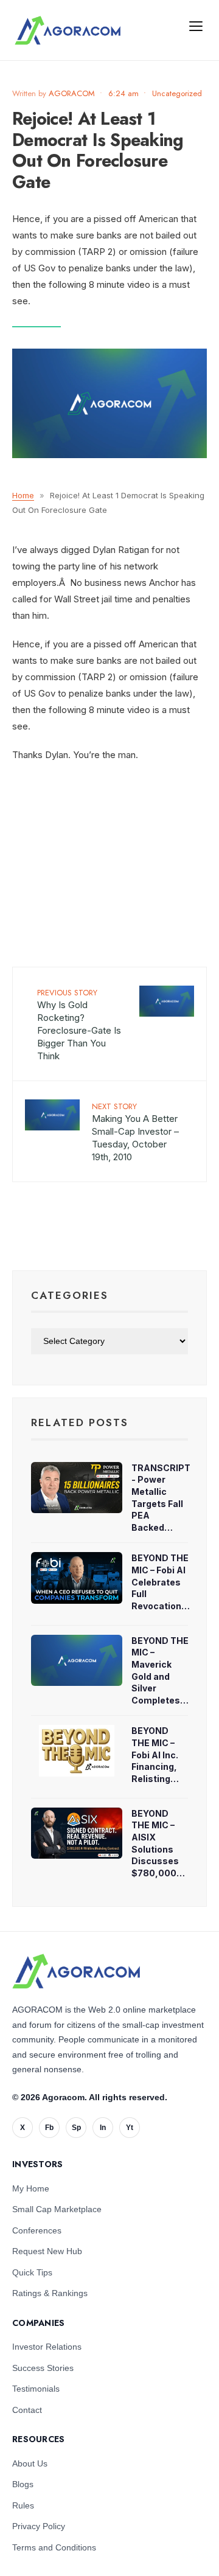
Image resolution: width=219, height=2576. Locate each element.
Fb (49, 2128)
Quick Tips (32, 2272)
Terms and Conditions (54, 2547)
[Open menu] (196, 26)
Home (23, 495)
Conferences (37, 2230)
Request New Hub (47, 2251)
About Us (30, 2463)
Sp (76, 2128)
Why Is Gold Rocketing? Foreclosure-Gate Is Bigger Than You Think (79, 1024)
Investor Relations (47, 2347)
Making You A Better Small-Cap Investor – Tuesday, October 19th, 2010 (135, 1132)
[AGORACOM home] (68, 30)
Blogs (23, 2484)
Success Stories (43, 2368)
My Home (31, 2188)
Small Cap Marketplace (57, 2209)
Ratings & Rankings (50, 2293)
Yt (130, 2128)
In (103, 2128)
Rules (23, 2505)
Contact (27, 2410)
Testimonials (36, 2389)
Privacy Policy (39, 2526)
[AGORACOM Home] (76, 1971)
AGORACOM (72, 93)
